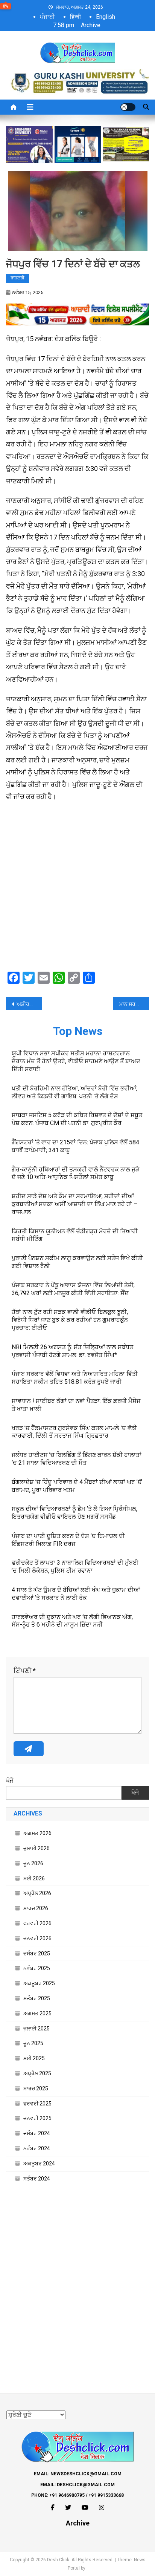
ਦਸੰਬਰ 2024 (37, 2133)
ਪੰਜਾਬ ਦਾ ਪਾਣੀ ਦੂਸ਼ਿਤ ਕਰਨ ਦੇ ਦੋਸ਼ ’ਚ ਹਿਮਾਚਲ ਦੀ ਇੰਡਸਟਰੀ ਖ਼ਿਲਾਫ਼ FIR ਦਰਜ (68, 1540)
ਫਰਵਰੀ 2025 (37, 2104)
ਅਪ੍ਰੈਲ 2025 (37, 2073)
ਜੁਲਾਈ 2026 (36, 1848)
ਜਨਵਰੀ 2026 (37, 1938)
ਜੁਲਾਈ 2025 (36, 2029)
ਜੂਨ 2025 (33, 2043)
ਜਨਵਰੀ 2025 (37, 2118)
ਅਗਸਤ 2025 (37, 2013)
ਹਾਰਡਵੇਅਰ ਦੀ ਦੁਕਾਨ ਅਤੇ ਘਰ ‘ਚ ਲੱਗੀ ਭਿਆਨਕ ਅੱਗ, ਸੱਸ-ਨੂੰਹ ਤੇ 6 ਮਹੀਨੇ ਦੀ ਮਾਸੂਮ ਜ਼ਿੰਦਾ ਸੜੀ (72, 1621)
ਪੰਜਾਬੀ (47, 17)
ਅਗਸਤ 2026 (37, 1833)
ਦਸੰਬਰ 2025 (37, 1953)
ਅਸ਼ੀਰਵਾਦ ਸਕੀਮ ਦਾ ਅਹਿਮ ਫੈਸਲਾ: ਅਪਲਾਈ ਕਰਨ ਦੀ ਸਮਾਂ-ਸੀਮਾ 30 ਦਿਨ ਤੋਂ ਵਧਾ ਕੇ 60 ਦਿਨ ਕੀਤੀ (29, 1004)
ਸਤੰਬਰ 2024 (37, 2179)
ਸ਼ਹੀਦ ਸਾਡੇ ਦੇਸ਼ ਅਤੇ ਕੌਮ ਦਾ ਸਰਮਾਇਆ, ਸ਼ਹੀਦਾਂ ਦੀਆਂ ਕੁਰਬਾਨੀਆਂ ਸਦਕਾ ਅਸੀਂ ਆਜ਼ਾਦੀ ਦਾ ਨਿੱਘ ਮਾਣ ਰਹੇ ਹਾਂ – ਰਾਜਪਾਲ (74, 1204)
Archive (91, 25)
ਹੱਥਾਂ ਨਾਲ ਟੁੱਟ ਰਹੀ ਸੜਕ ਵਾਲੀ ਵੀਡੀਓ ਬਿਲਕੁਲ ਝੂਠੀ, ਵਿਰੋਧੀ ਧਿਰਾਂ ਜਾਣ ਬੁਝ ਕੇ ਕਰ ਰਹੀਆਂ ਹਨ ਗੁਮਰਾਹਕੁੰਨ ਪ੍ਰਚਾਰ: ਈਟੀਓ (70, 1320)
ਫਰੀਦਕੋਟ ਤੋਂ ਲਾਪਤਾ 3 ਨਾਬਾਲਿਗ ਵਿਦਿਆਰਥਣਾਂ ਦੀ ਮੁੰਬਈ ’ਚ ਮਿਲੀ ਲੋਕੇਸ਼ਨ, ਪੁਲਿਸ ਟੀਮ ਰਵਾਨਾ (75, 1567)
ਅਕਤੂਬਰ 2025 (39, 1983)
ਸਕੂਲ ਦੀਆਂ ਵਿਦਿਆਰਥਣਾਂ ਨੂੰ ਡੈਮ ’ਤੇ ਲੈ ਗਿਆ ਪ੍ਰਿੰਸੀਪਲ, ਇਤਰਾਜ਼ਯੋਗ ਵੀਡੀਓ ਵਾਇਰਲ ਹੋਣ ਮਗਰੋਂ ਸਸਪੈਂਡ (74, 1513)
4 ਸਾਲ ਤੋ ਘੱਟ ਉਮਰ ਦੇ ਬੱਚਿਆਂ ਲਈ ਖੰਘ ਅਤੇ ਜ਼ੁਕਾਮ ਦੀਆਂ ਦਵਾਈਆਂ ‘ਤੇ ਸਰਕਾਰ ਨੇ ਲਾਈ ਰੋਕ (76, 1594)
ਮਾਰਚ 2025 (36, 2088)
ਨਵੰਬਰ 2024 (37, 2148)
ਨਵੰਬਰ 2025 (37, 1968)
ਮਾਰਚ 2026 (36, 1908)
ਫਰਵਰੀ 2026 (37, 1923)
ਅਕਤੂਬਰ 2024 (39, 2164)
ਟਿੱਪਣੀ (25, 1671)
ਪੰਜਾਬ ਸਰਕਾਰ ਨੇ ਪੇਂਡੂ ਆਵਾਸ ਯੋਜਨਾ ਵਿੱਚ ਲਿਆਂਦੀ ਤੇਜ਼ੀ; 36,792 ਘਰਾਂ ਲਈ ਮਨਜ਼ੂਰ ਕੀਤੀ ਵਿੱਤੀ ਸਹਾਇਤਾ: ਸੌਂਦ (73, 1289)
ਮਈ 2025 (34, 2058)
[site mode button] (128, 107)
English (106, 17)
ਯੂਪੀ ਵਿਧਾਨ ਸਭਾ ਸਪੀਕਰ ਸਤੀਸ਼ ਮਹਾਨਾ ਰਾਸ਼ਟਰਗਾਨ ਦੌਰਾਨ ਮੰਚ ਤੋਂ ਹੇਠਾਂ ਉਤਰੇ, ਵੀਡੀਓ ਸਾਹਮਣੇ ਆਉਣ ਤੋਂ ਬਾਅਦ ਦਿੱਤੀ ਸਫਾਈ (76, 1061)
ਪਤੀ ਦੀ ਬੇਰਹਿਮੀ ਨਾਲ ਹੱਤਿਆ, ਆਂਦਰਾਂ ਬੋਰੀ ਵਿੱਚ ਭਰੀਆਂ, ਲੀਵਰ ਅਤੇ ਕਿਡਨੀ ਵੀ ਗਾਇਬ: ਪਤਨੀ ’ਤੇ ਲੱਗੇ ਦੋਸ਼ (74, 1092)
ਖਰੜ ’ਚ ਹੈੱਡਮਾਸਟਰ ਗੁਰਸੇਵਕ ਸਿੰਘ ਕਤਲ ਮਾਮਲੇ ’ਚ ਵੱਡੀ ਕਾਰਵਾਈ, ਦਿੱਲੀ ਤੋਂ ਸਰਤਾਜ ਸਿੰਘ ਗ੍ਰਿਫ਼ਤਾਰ (74, 1432)
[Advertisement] (77, 888)
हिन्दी (75, 17)
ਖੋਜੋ (10, 1781)
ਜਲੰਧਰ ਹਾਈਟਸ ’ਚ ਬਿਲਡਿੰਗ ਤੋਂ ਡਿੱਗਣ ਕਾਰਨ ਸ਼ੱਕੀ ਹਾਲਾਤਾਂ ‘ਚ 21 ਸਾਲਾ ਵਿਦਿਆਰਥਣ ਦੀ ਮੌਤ (77, 1459)
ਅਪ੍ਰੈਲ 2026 (37, 1893)
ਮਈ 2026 (34, 1878)
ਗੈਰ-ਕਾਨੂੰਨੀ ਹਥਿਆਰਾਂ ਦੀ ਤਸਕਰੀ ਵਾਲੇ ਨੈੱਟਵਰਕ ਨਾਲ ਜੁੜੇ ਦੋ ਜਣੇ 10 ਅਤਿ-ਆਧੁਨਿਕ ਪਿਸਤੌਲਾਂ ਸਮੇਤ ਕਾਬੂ (75, 1173)
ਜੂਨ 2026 (33, 1863)
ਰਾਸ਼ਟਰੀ (17, 278)
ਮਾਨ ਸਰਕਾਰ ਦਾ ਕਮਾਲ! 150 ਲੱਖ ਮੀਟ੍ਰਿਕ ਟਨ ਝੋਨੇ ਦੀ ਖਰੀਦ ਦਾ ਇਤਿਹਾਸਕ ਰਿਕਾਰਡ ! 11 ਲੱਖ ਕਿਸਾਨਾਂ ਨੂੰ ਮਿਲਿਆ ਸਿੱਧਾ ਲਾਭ (134, 1004)
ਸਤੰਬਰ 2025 (37, 1998)
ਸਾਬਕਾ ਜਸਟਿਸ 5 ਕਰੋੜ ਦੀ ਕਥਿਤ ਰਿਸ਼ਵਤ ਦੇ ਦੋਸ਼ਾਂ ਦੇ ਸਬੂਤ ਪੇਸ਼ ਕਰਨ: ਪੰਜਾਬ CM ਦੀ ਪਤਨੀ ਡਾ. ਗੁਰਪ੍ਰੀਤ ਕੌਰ (77, 1119)
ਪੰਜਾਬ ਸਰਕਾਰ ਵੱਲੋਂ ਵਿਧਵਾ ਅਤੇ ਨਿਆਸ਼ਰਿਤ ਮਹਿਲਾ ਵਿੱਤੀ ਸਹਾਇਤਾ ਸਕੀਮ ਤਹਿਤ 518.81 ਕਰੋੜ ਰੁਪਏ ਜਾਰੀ (75, 1378)
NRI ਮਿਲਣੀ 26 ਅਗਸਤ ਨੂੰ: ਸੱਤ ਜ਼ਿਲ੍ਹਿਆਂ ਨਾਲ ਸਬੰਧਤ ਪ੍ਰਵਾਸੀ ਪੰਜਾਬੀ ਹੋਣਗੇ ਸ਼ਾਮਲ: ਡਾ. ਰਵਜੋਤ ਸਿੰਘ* (72, 1351)
